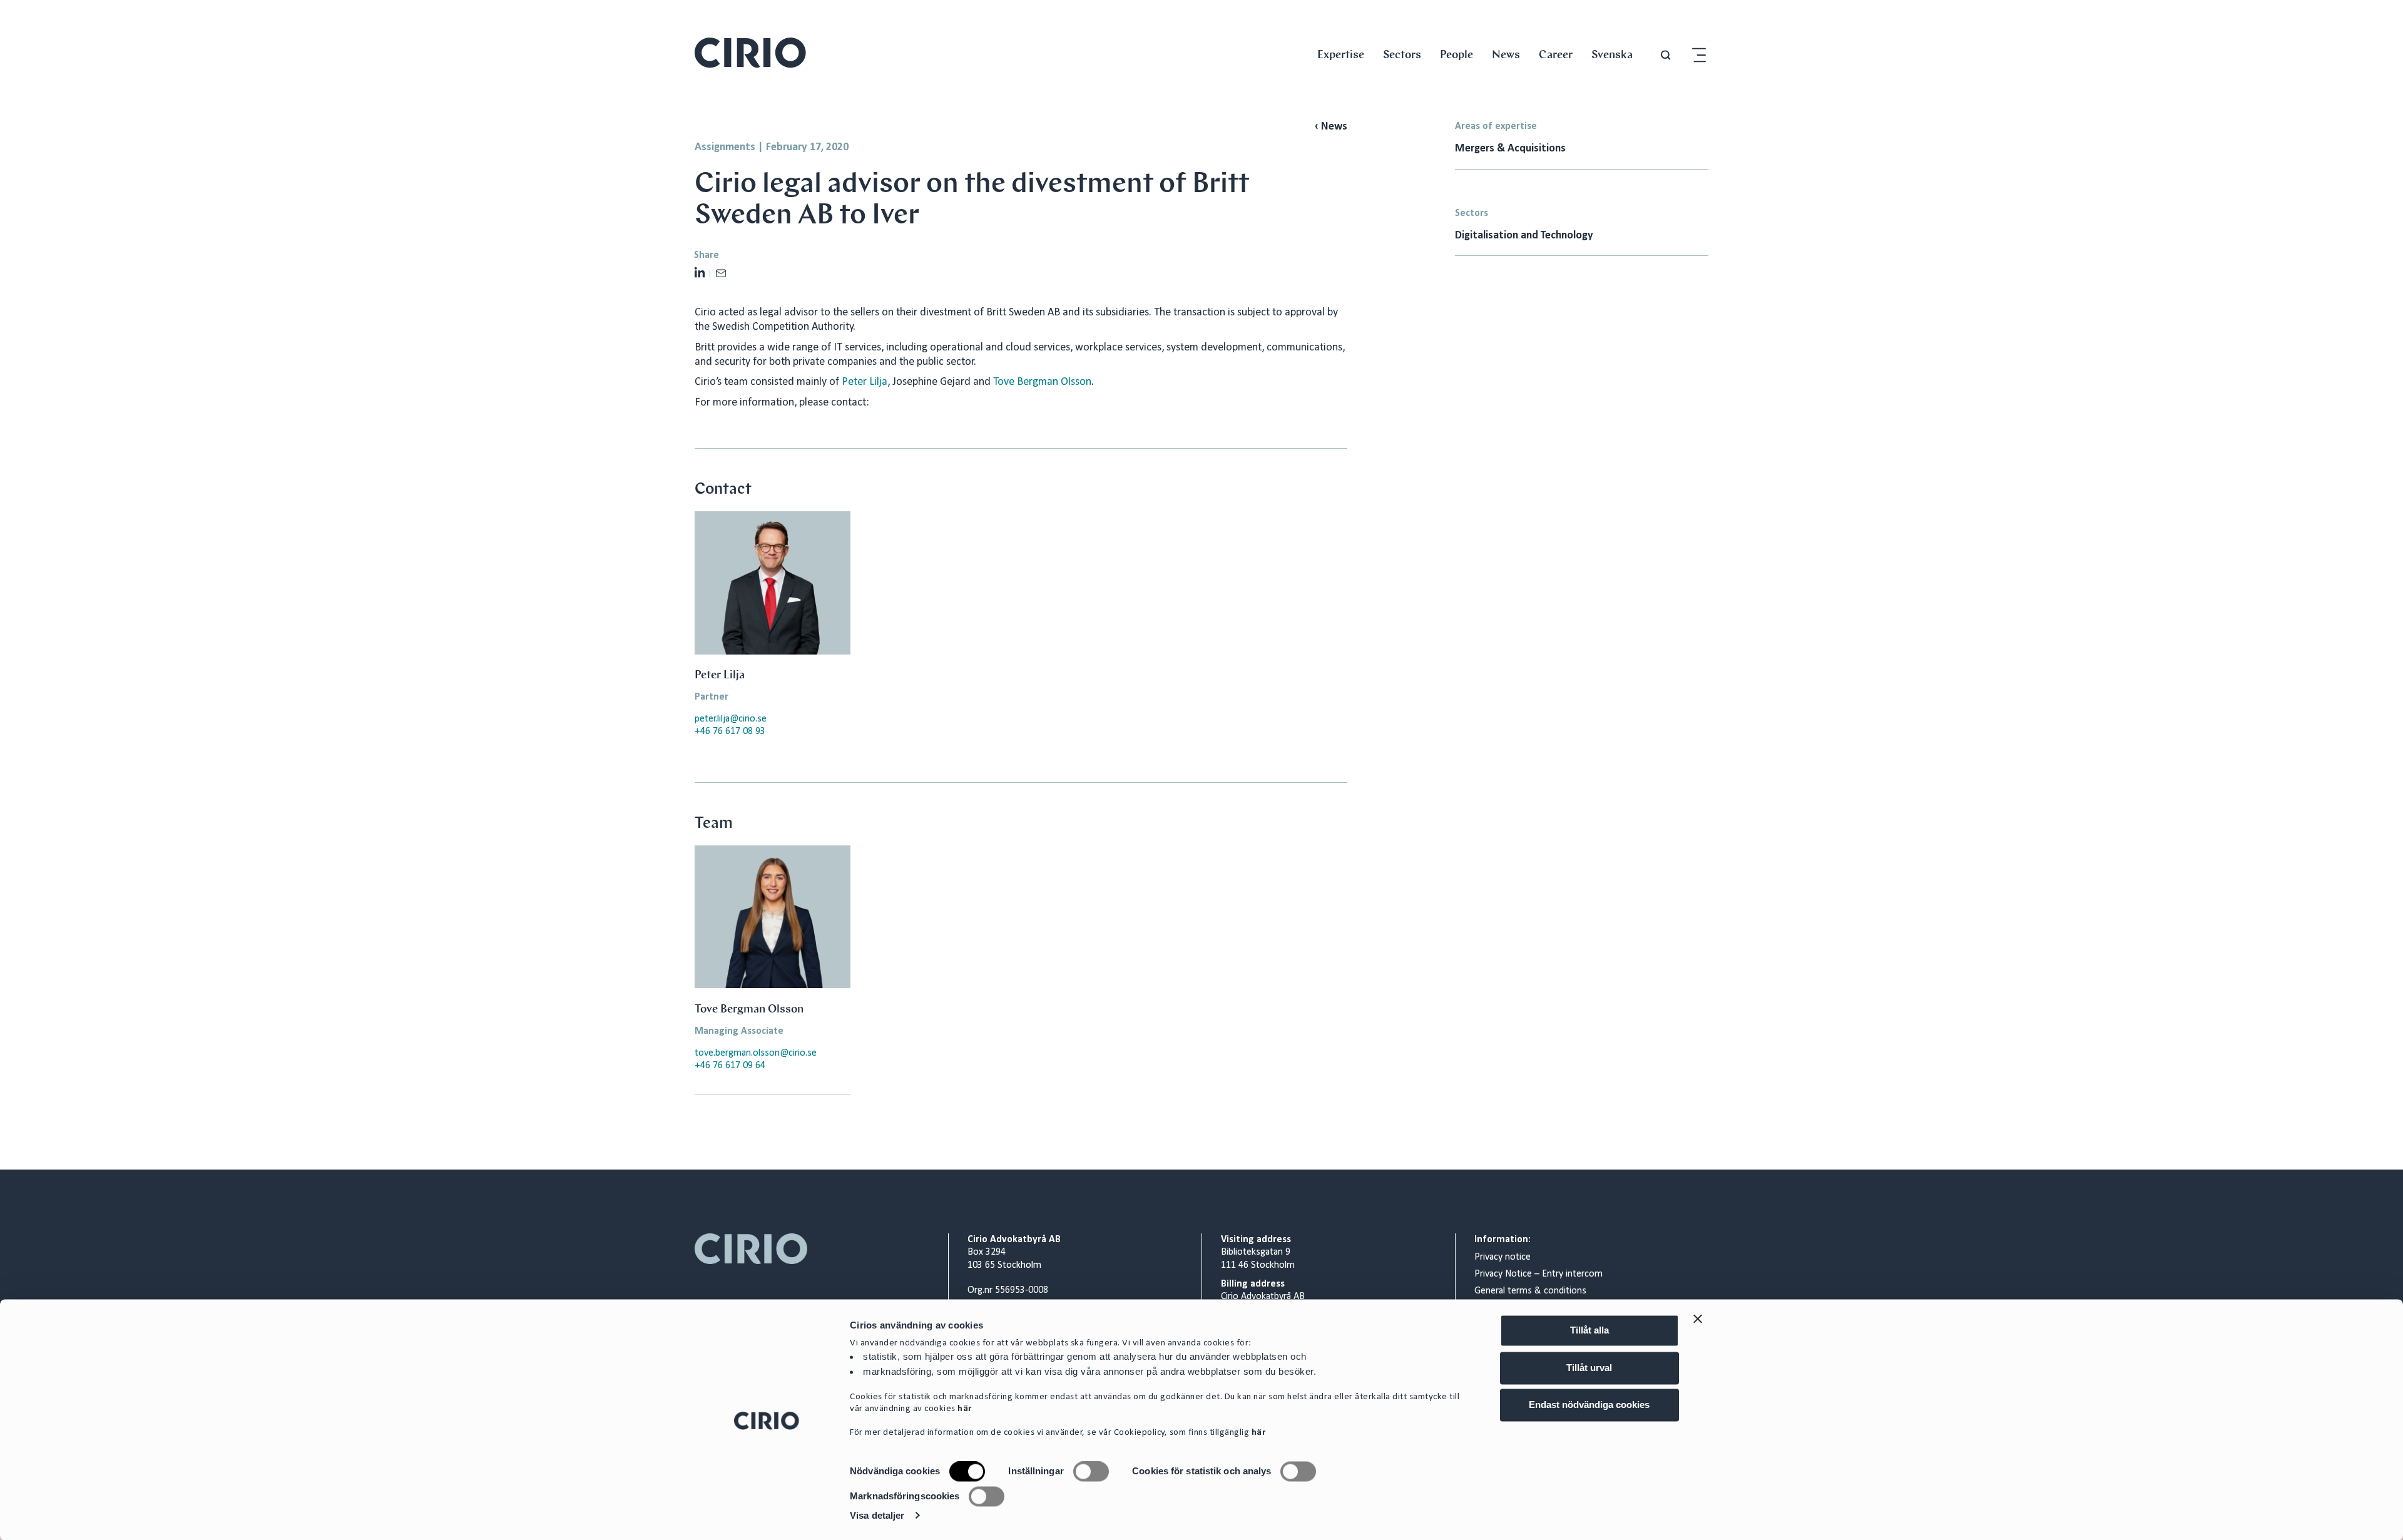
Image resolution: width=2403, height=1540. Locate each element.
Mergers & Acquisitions (1510, 149)
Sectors (1402, 54)
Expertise (1341, 54)
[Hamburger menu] (1699, 55)
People (1457, 54)
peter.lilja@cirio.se (731, 719)
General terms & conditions (1530, 1291)
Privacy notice (1503, 1257)
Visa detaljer (877, 1515)
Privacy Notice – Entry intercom (1538, 1274)
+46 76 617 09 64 (730, 1066)
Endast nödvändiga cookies (1589, 1405)
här (965, 1410)
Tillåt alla (1589, 1330)
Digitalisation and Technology (1525, 236)
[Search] (1666, 55)
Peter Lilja (863, 382)
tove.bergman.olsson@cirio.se (756, 1053)
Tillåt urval (1589, 1368)
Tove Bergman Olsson (1042, 382)
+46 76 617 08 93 (730, 732)
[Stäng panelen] (1698, 1318)
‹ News (1331, 127)
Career (1556, 54)
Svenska (1612, 54)
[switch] (1091, 1472)
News (1506, 54)
